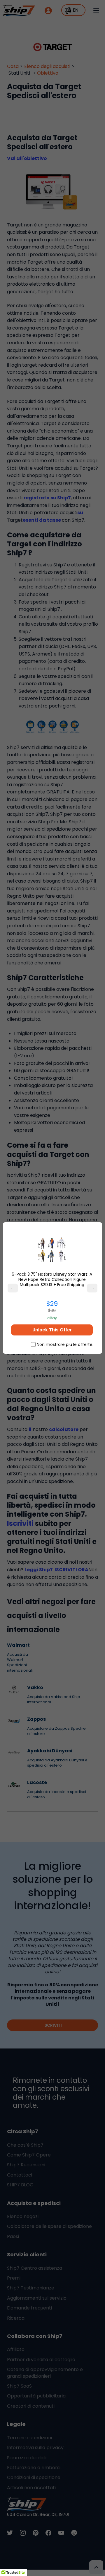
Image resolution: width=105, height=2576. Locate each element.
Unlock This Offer (52, 1330)
